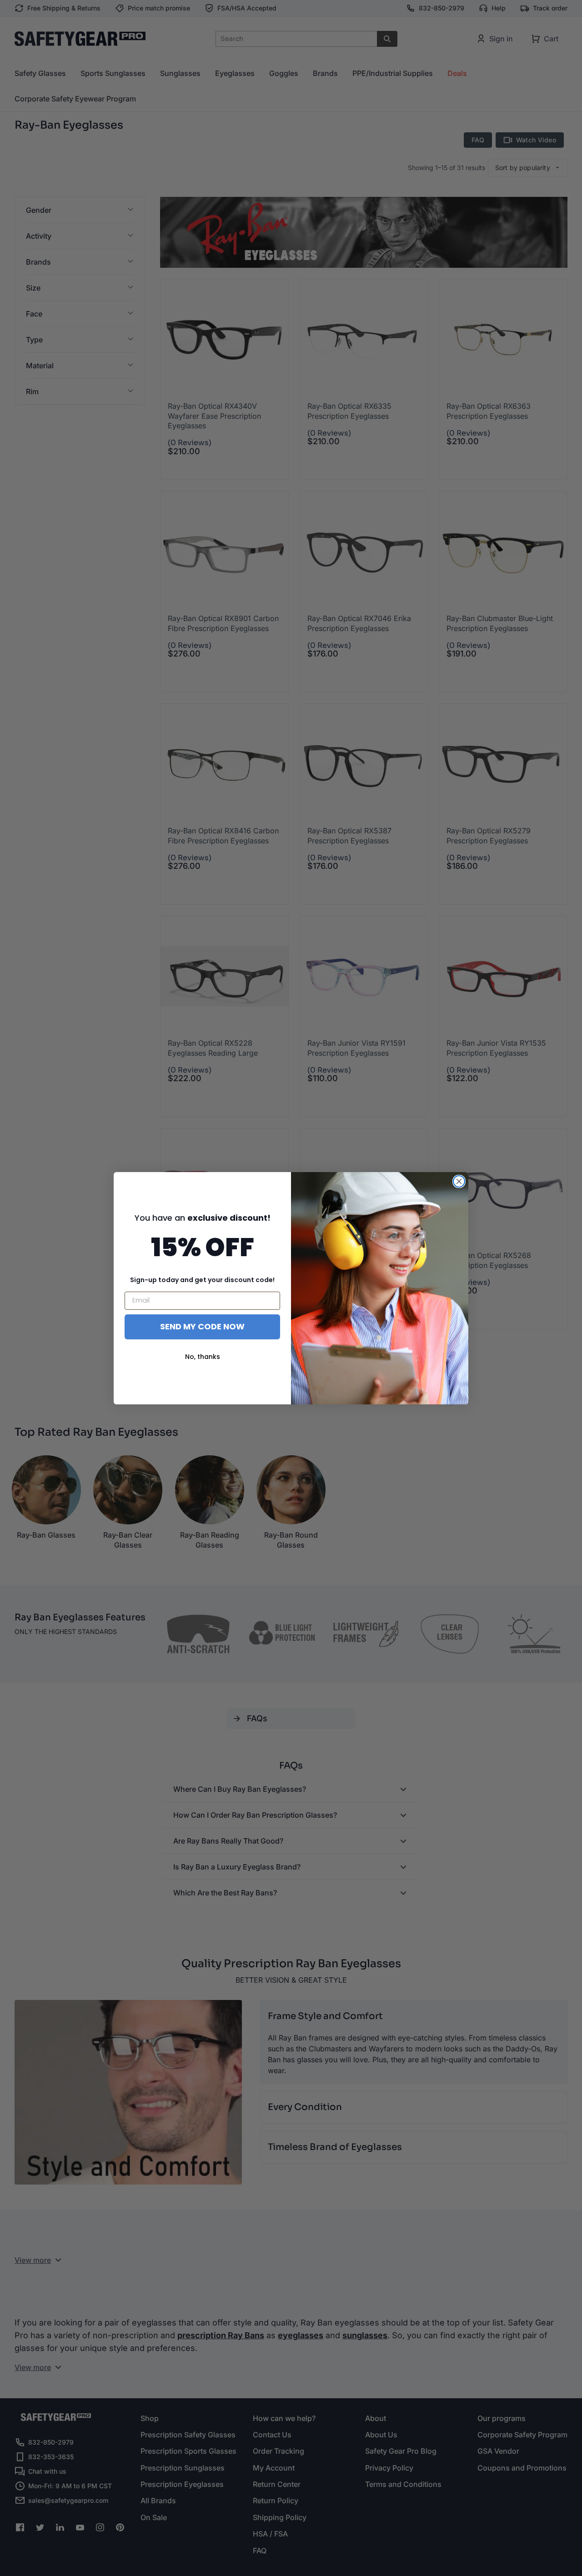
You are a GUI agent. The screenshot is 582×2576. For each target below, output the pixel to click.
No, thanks (203, 1357)
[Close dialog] (459, 1181)
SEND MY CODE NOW (202, 1326)
